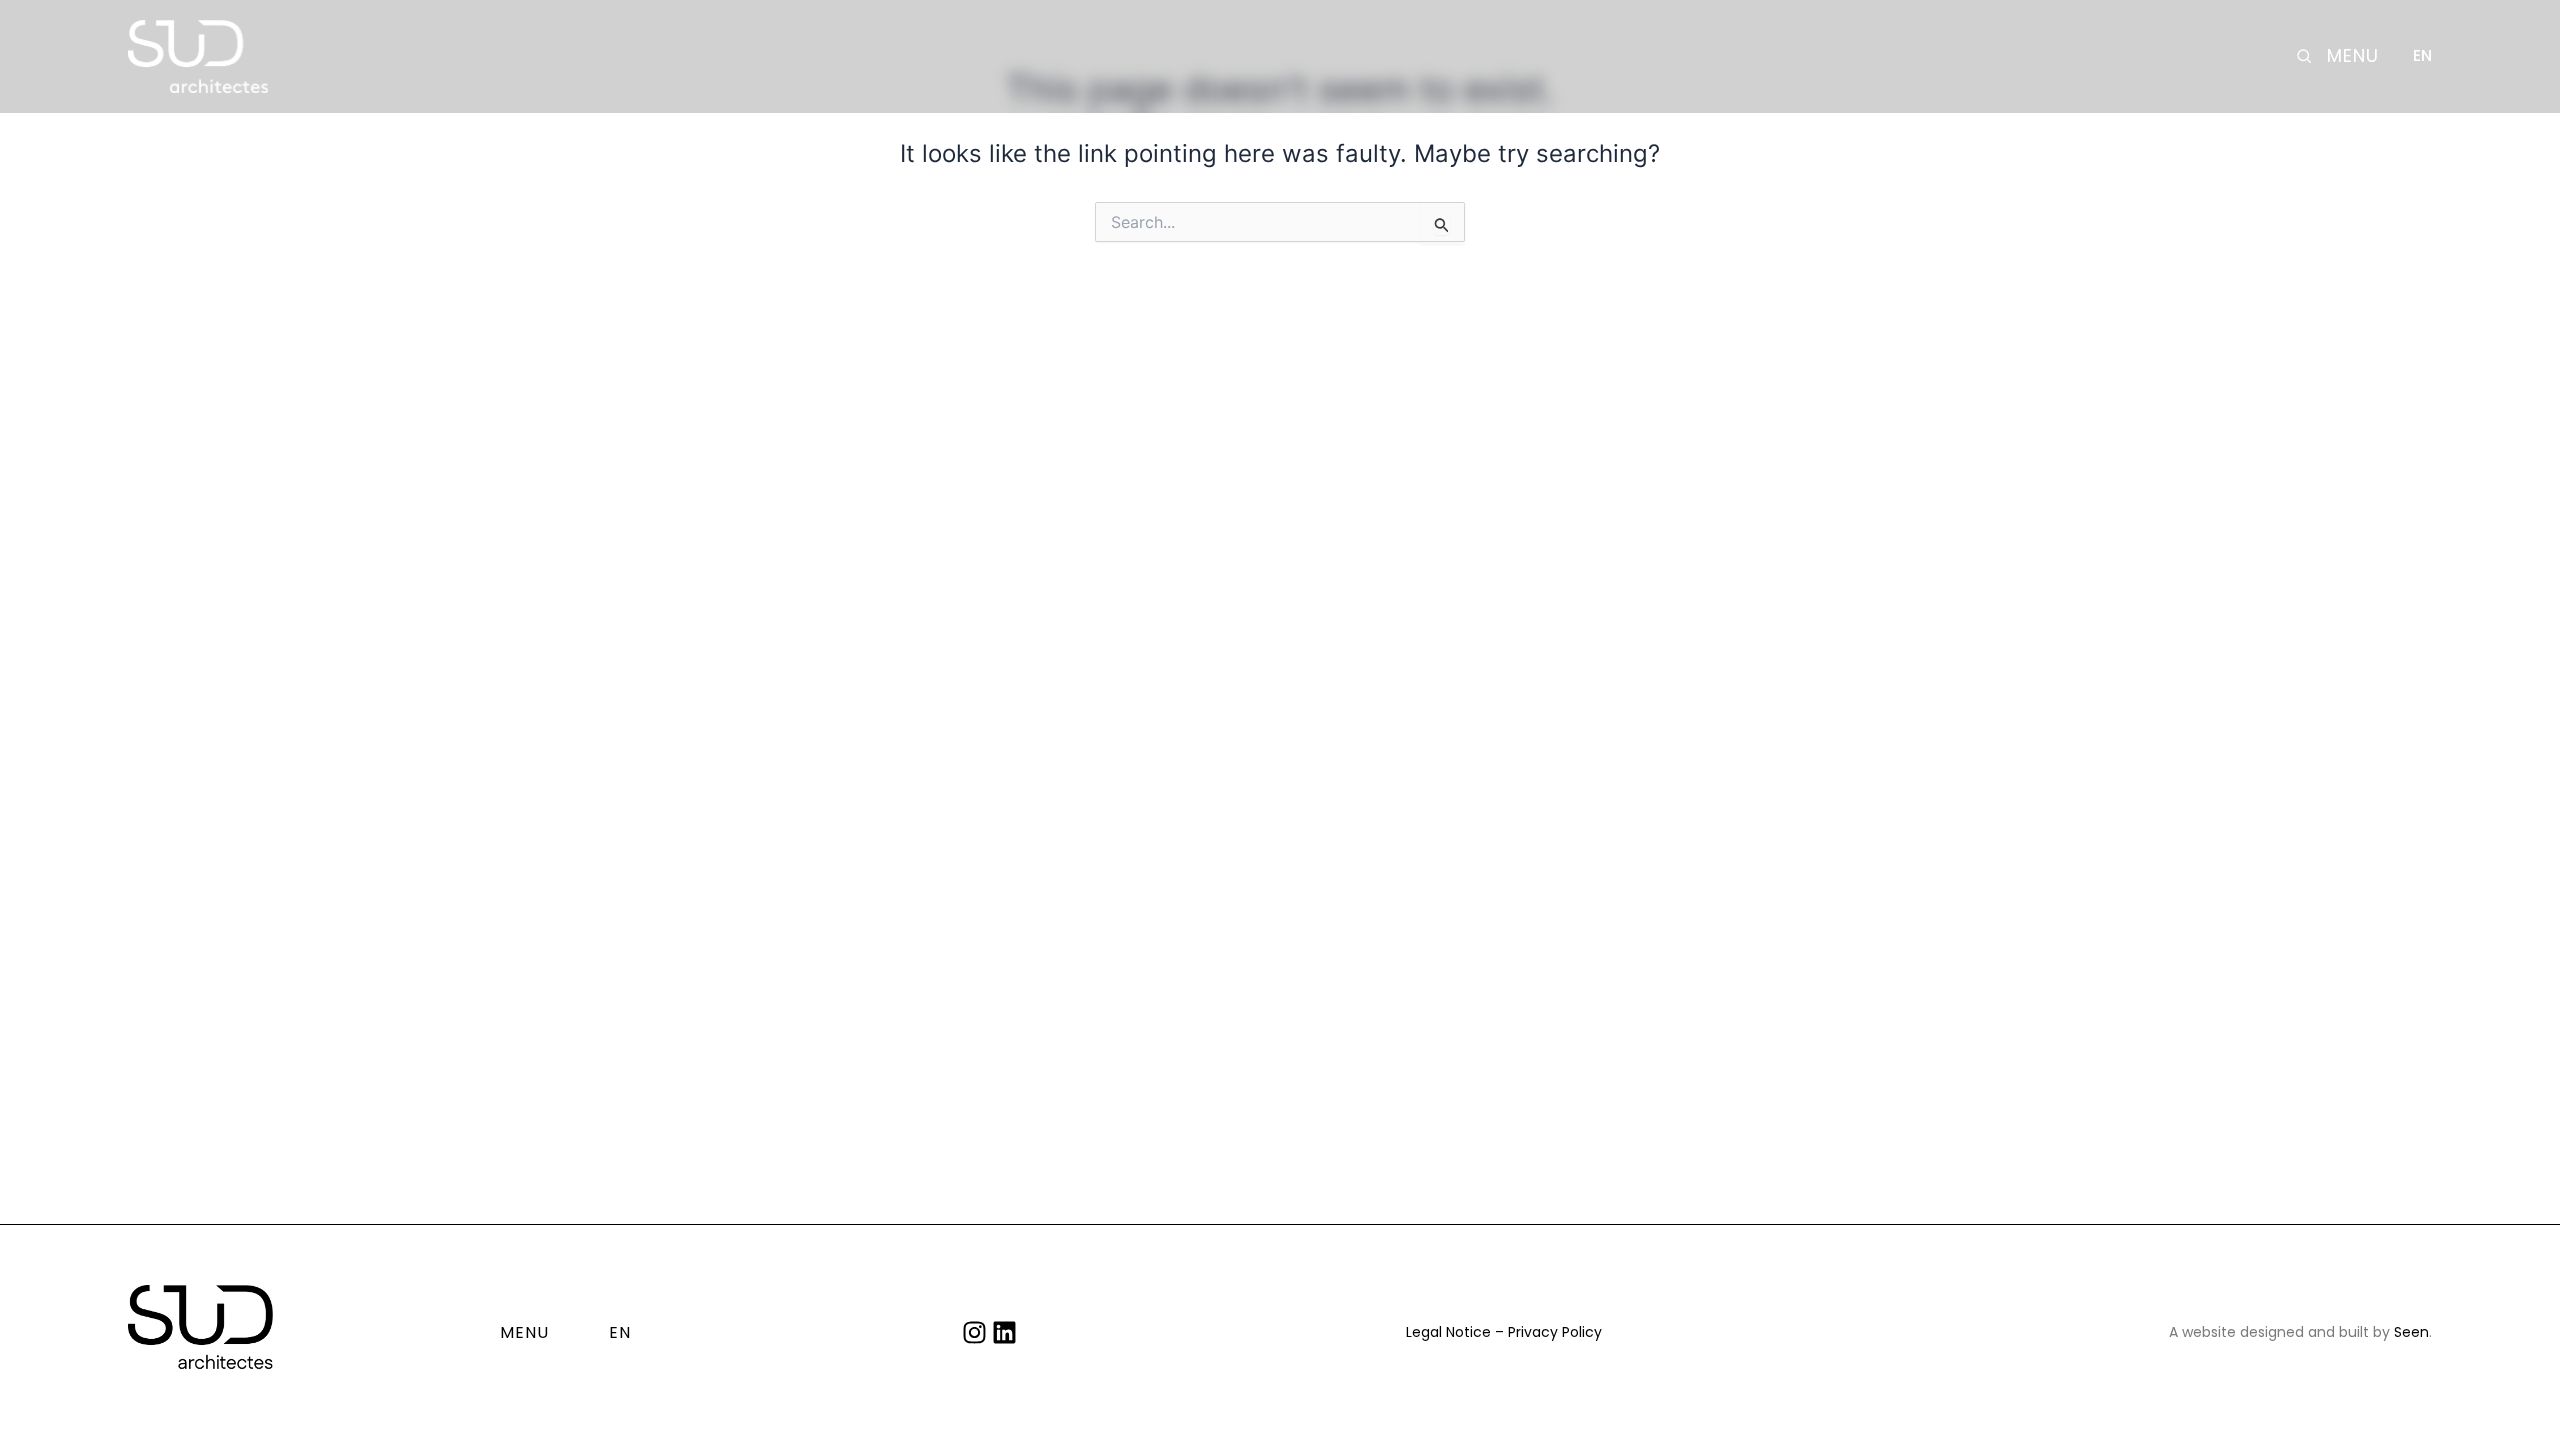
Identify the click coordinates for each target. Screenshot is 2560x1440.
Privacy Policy (1555, 1332)
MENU (2353, 56)
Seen (2411, 1332)
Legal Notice (1448, 1332)
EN (2422, 56)
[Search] (2304, 56)
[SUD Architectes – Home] (198, 56)
